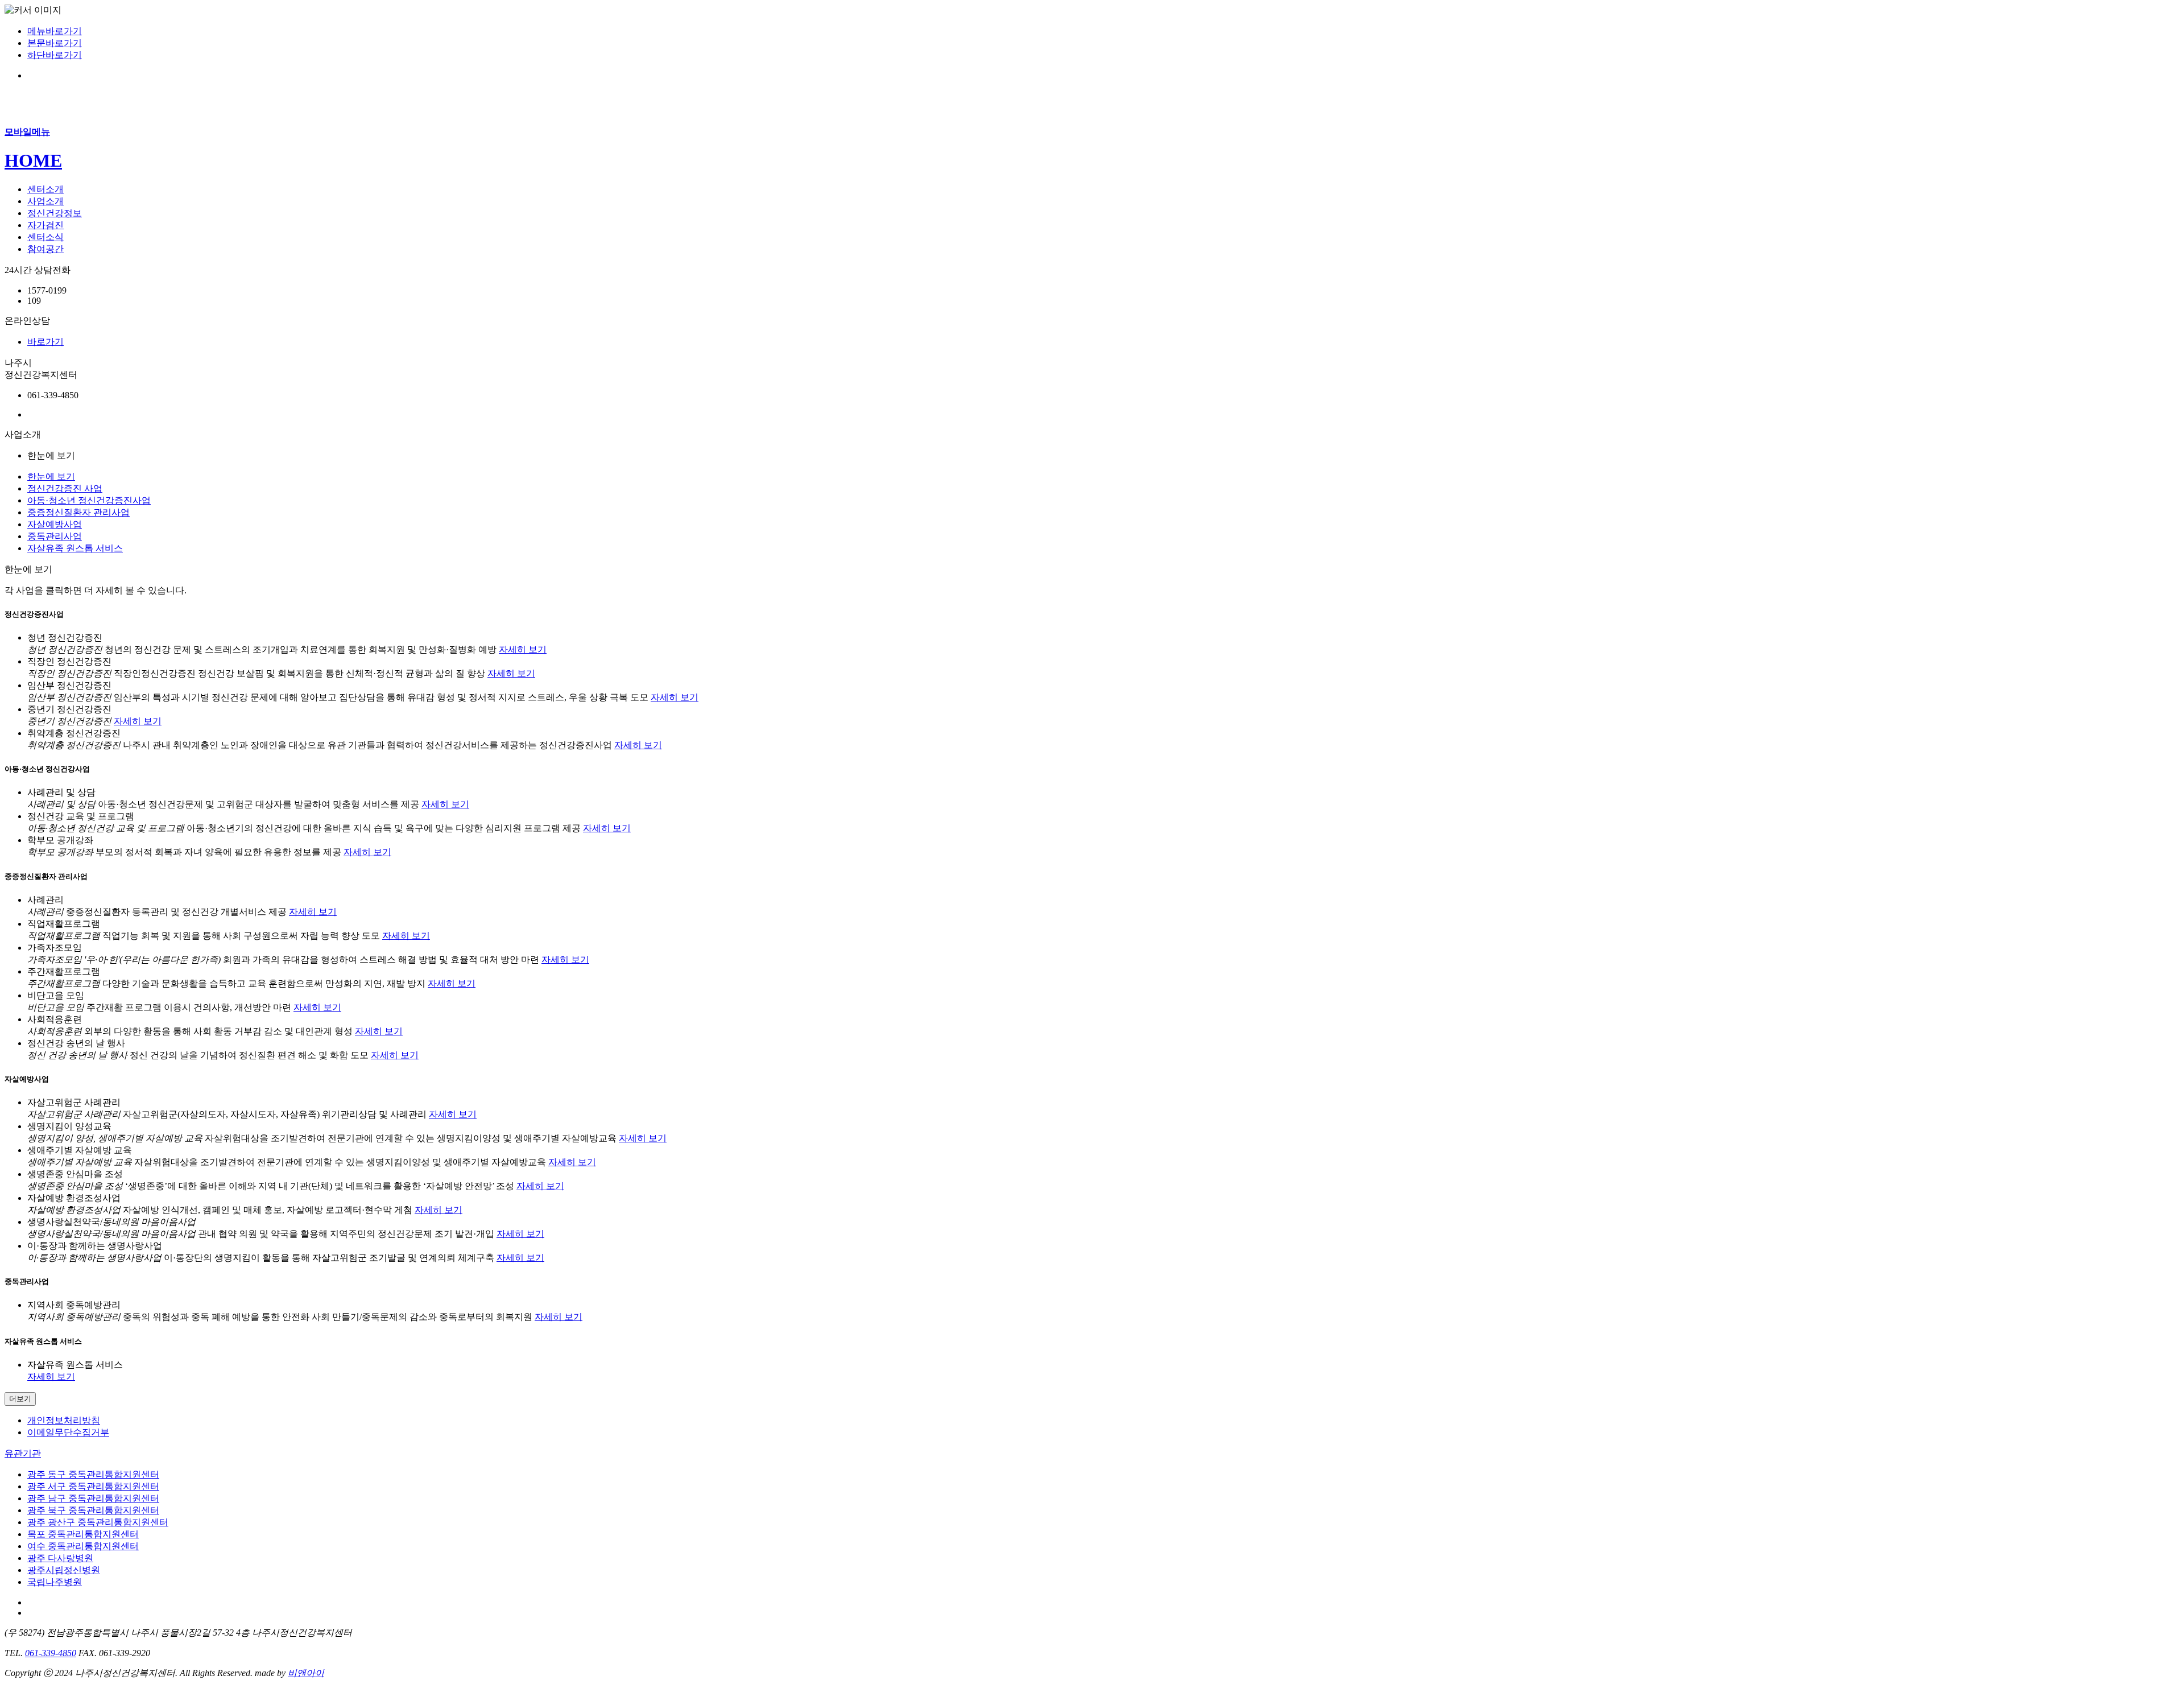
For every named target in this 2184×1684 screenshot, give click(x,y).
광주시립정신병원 (64, 1570)
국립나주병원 (55, 1582)
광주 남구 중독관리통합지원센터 (93, 1498)
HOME (33, 160)
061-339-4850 (51, 1653)
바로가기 (45, 342)
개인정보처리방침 (64, 1420)
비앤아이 (306, 1673)
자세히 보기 (523, 649)
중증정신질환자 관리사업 (78, 512)
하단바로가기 (55, 55)
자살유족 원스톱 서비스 (75, 548)
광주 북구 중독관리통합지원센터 (93, 1510)
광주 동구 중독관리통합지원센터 (93, 1474)
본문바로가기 (55, 43)
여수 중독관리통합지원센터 (83, 1546)
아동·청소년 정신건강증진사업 (89, 500)
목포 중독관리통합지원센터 (83, 1534)
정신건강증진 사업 (65, 488)
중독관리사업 (55, 536)
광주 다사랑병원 (60, 1558)
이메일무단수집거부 (68, 1432)
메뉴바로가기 (55, 31)
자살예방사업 (55, 524)
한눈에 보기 (51, 476)
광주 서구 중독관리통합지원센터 (93, 1486)
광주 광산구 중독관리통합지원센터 (98, 1522)
